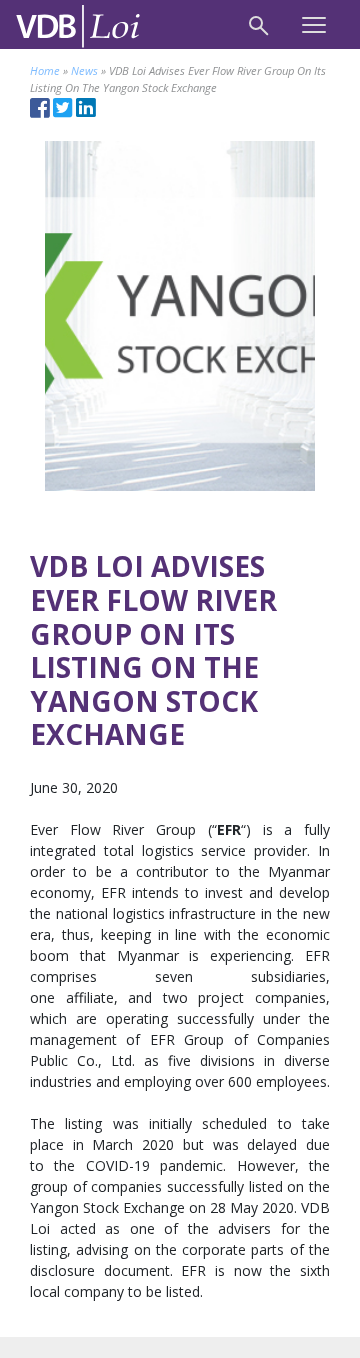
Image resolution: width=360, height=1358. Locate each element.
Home (45, 70)
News (84, 70)
